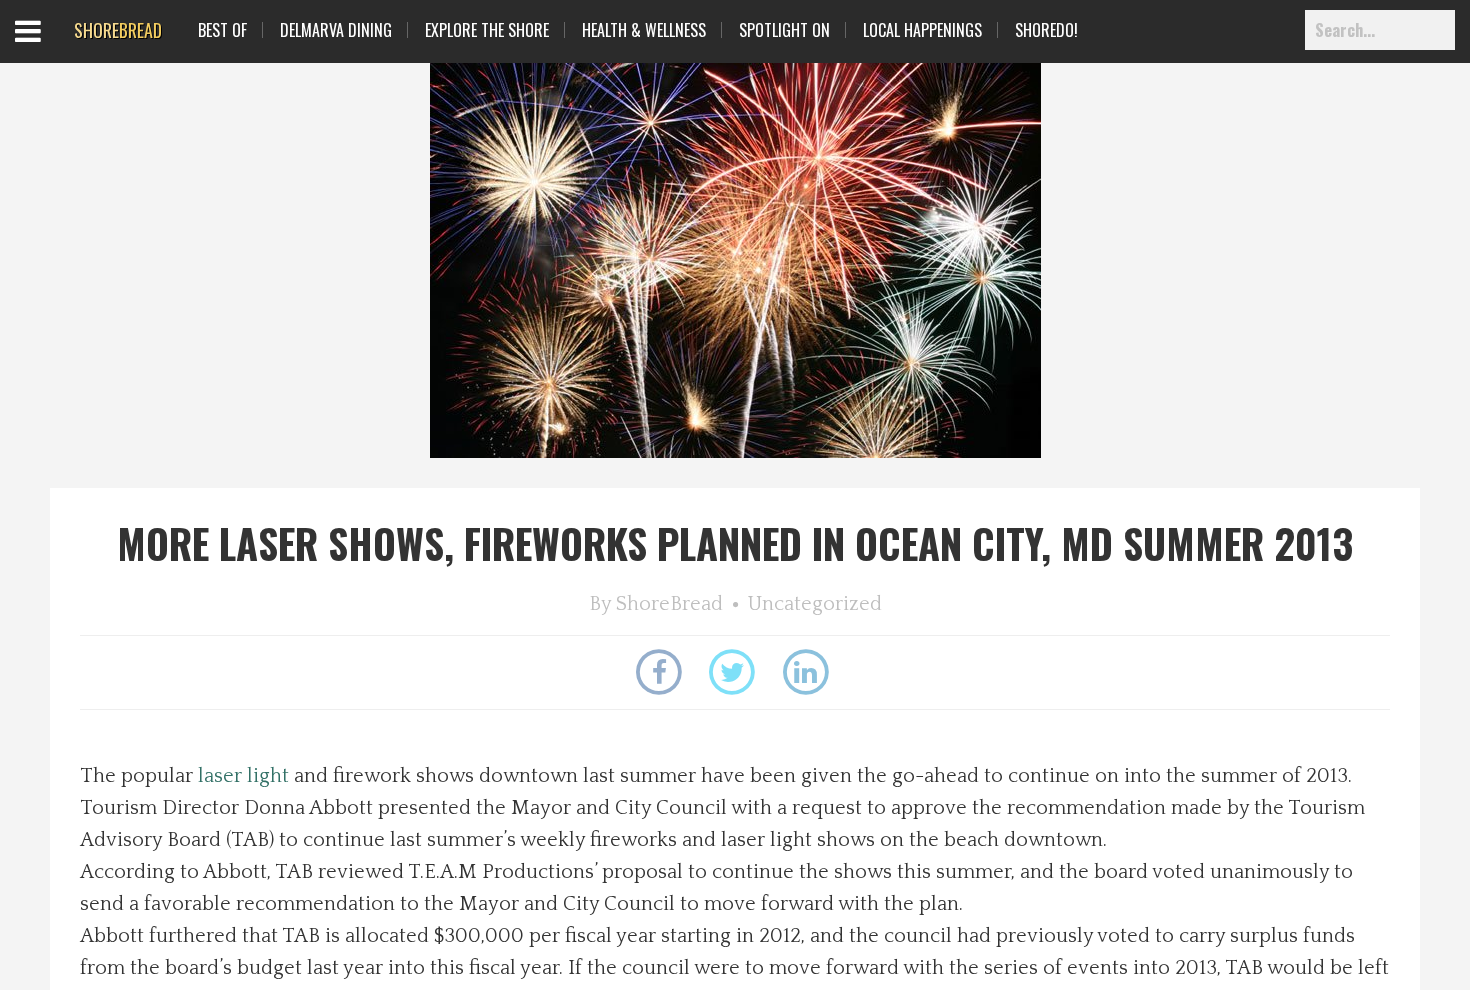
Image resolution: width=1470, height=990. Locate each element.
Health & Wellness (644, 30)
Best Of (222, 30)
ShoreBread (669, 604)
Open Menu (52, 49)
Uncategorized (815, 604)
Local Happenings (922, 30)
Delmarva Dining (336, 30)
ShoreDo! (1046, 30)
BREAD (118, 30)
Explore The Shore (487, 30)
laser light (243, 776)
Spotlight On (784, 30)
